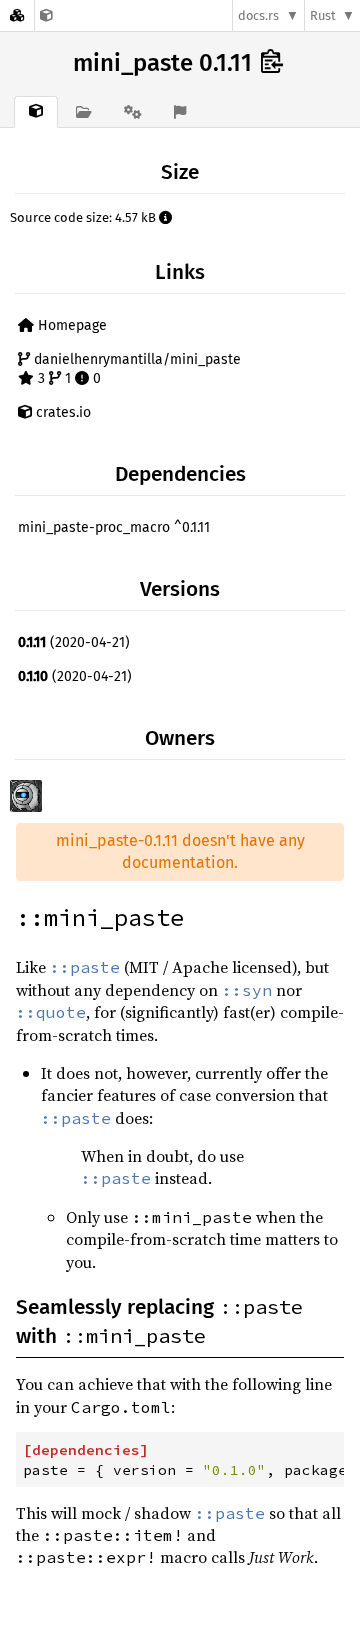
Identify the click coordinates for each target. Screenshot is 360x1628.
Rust (323, 15)
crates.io (61, 412)
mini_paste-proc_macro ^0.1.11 (114, 527)
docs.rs (258, 15)
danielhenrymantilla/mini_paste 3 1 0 (135, 369)
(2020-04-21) (74, 642)
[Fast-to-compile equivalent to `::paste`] (46, 15)
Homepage (70, 325)
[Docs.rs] (17, 15)
